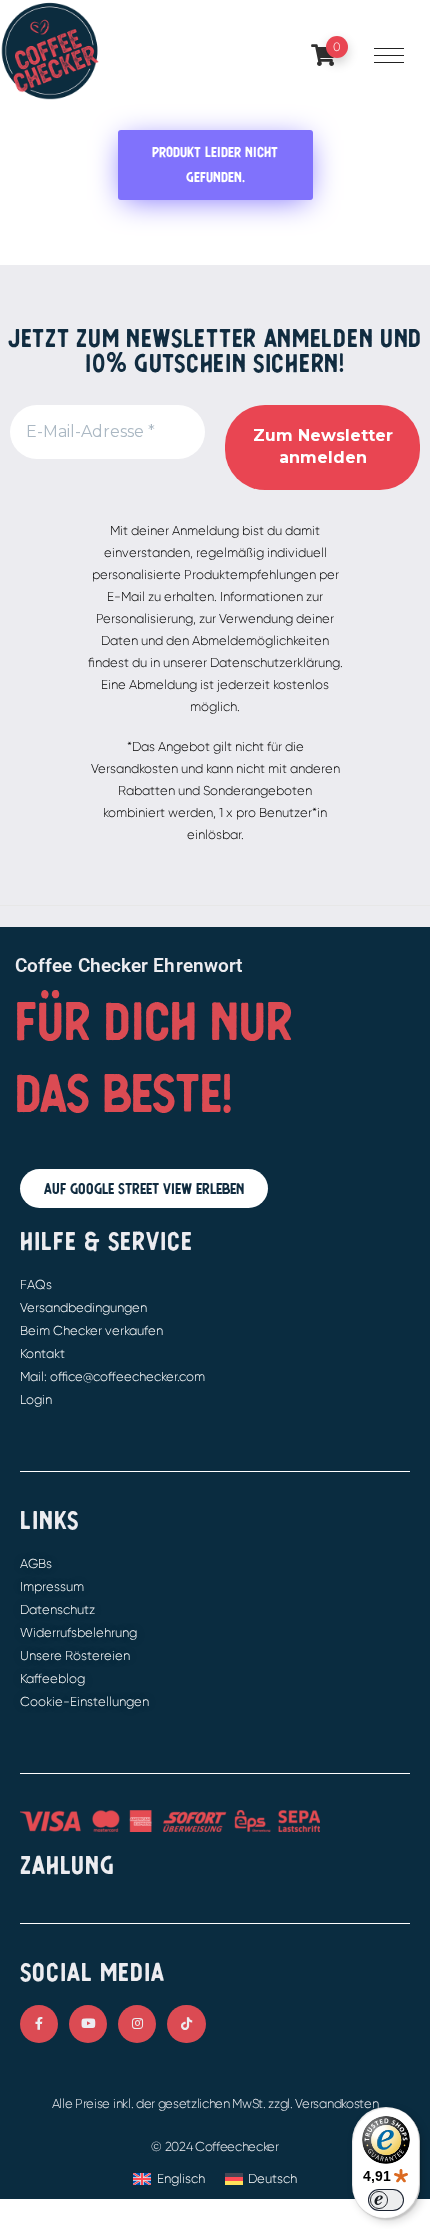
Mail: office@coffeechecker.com (112, 1376)
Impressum (52, 1586)
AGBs (36, 1563)
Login (36, 1399)
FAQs (36, 1284)
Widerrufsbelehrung (78, 1632)
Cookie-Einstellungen (84, 1701)
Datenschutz (57, 1609)
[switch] (386, 2200)
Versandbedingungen (83, 1307)
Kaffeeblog (52, 1678)
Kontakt (42, 1353)
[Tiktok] (186, 2024)
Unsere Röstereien (75, 1655)
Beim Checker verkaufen (91, 1330)
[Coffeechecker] (50, 50)
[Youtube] (88, 2024)
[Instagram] (137, 2024)
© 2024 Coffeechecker (215, 2146)
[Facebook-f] (39, 2024)
